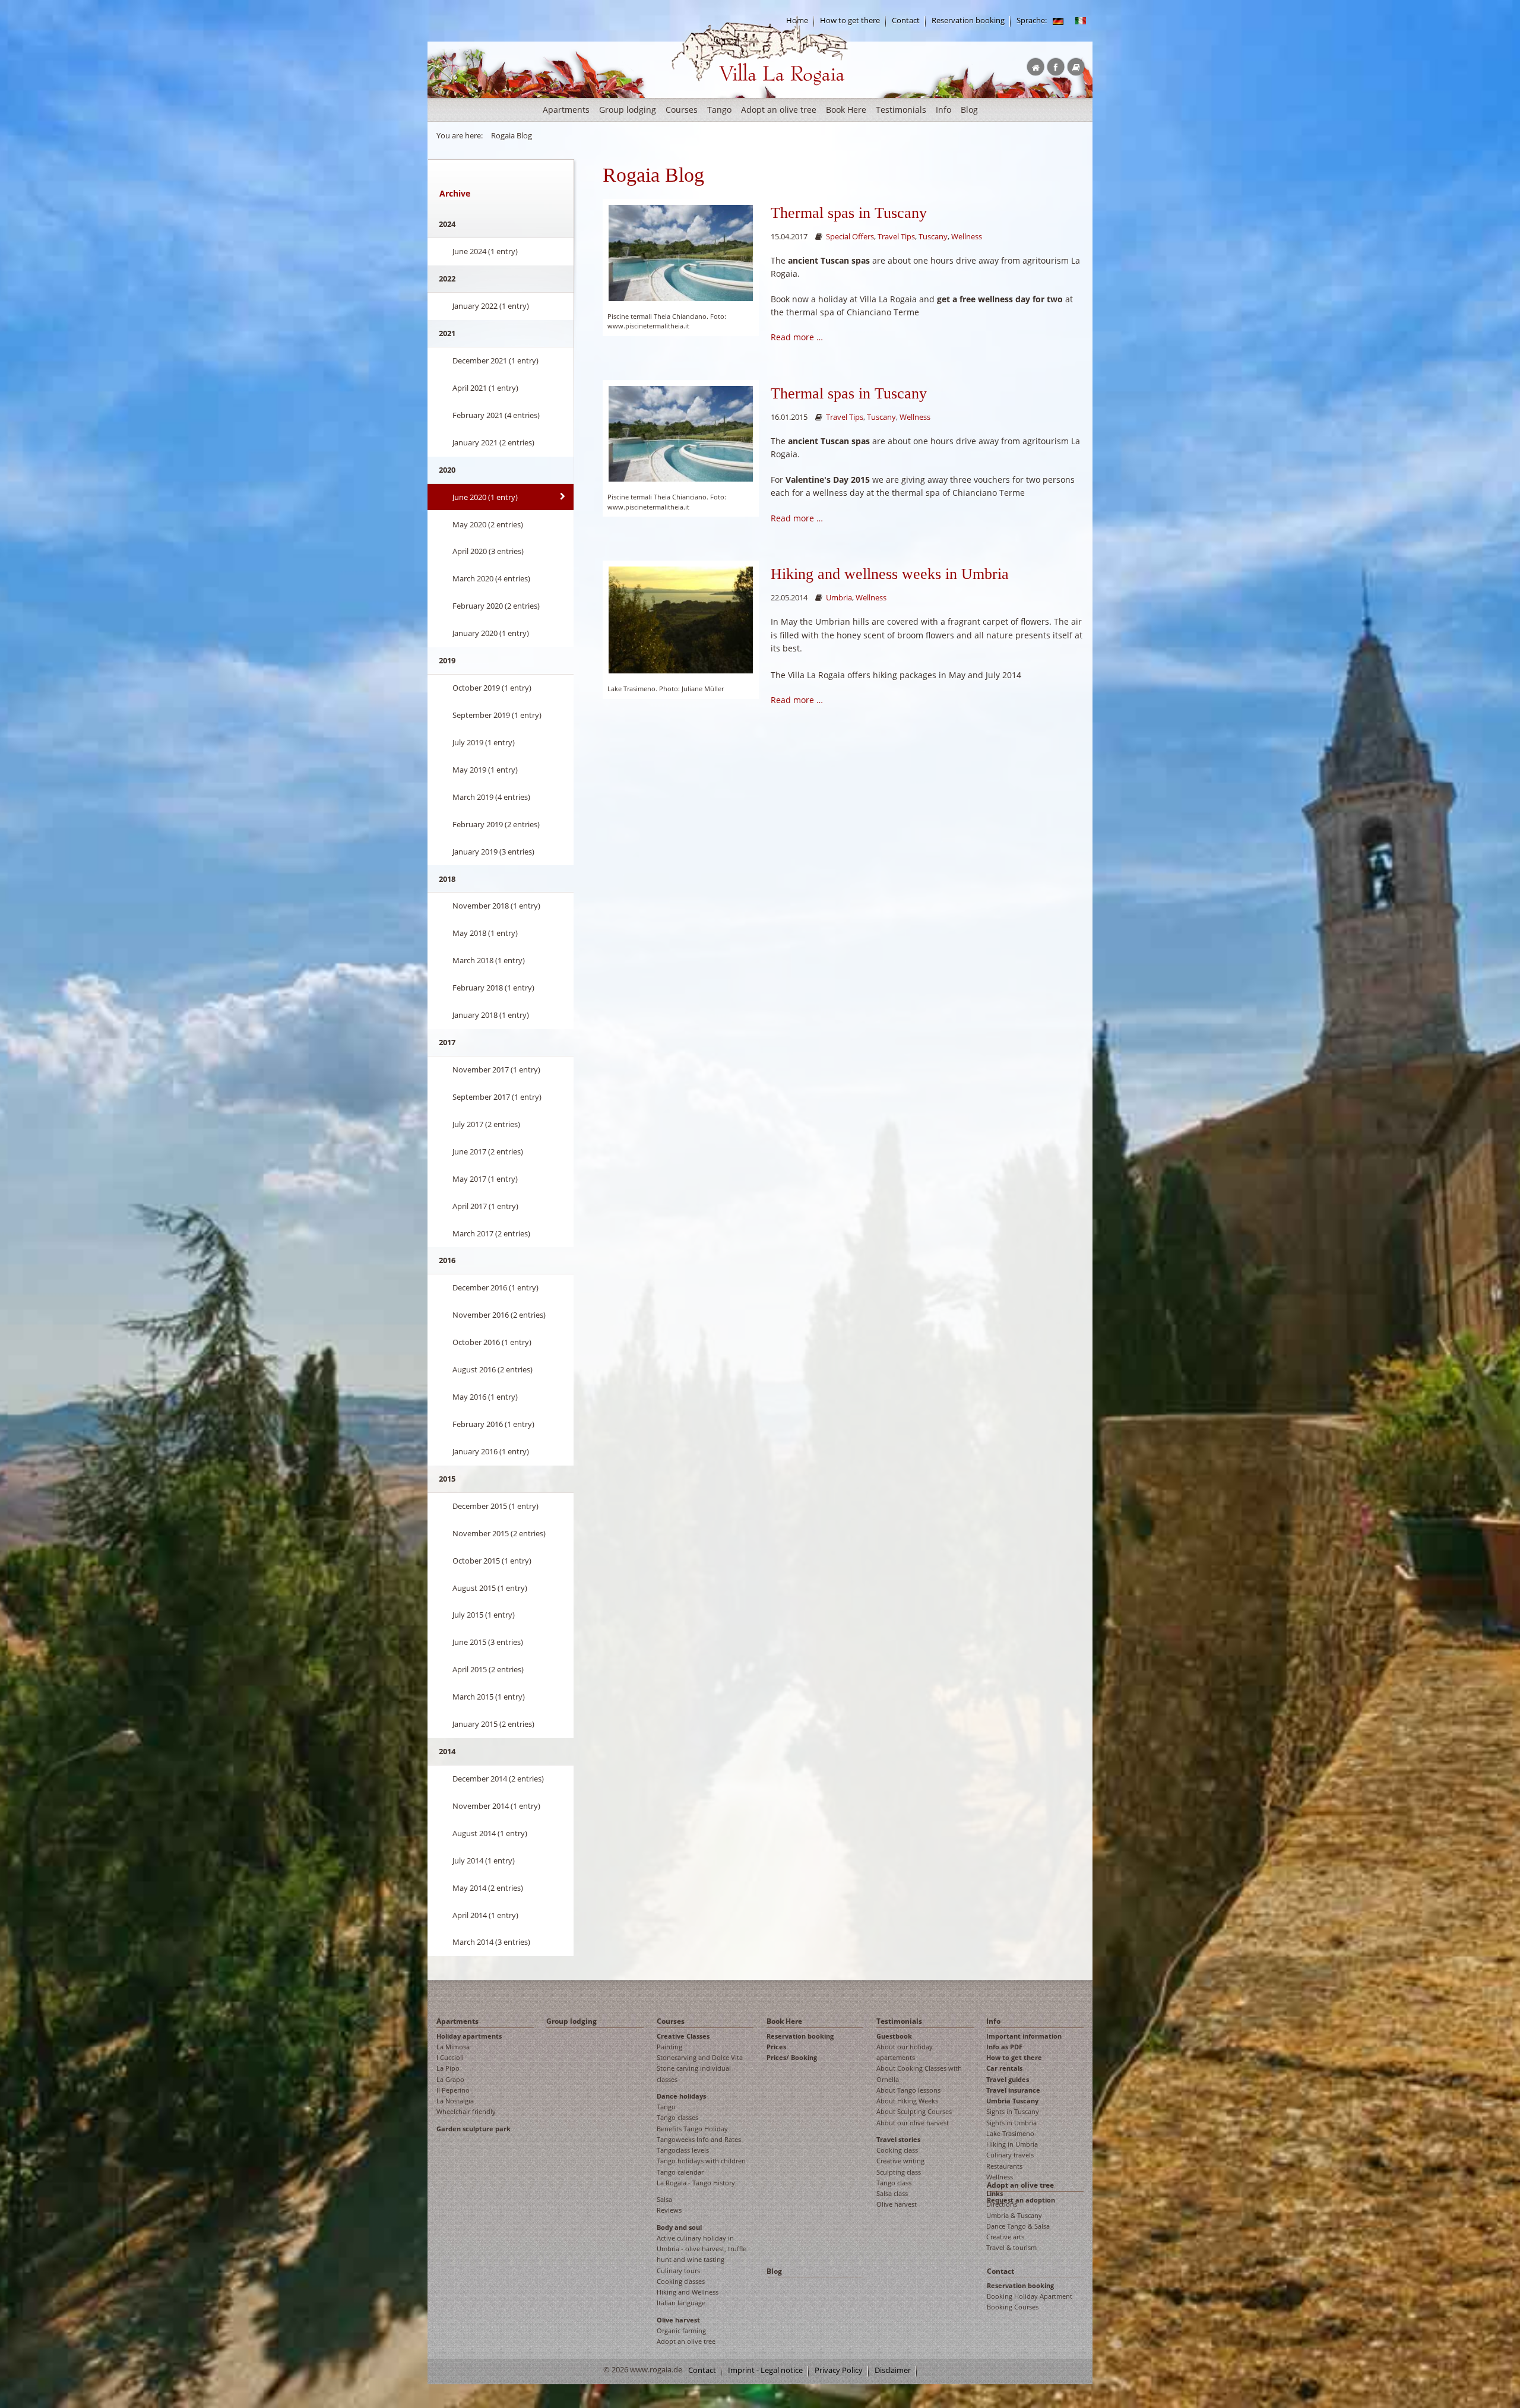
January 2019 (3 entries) (493, 852)
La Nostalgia (455, 2101)
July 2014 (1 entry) (484, 1860)
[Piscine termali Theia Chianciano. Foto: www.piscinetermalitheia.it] (681, 252)
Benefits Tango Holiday (692, 2129)
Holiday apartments (469, 2036)
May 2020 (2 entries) (488, 524)
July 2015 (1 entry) (484, 1615)
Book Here (846, 110)
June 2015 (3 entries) (488, 1642)
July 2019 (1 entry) (484, 742)
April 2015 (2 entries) (488, 1669)
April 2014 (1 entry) (485, 1915)
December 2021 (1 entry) (495, 360)
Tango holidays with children (701, 2161)
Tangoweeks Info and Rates (699, 2139)
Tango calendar (680, 2172)
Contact (906, 20)
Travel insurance (1013, 2090)
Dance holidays (681, 2096)
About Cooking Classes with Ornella (919, 2073)
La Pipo (448, 2068)
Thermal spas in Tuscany (849, 213)
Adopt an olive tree (779, 110)
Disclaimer (893, 2370)
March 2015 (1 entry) (489, 1697)
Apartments (566, 110)
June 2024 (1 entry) (485, 251)
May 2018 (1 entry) (485, 933)
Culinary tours (678, 2271)
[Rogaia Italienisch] (1081, 20)
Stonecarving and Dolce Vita (700, 2057)
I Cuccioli (450, 2057)
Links (995, 2193)
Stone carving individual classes (694, 2073)
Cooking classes (681, 2281)
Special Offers (850, 237)
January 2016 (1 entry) (491, 1451)
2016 (447, 1260)
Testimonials (901, 110)
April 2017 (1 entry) (485, 1206)
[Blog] (1058, 20)
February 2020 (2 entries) (496, 606)
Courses (682, 110)
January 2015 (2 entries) (493, 1724)
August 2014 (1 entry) (490, 1833)
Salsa (664, 2199)
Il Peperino (453, 2090)
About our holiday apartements (905, 2052)
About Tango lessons (908, 2090)
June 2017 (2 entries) (488, 1151)
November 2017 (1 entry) (496, 1069)
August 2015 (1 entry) (490, 1588)
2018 (447, 879)
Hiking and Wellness (688, 2292)
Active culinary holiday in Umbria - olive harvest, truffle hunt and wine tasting (702, 2249)
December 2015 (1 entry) (495, 1506)
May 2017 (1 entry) (485, 1179)
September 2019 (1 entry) (497, 715)
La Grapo (450, 2079)
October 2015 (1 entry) (492, 1561)
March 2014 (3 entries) (491, 1942)
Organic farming (681, 2331)
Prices (776, 2047)
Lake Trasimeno (1010, 2133)
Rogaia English (696, 95)
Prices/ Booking (792, 2057)
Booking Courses (1013, 2307)
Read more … (797, 337)
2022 (447, 279)
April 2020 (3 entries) (488, 551)
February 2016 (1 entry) (493, 1424)
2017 (447, 1042)
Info (943, 110)
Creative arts (1005, 2237)
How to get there (850, 20)
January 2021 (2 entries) (493, 442)
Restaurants (1004, 2166)
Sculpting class (899, 2172)
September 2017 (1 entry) (497, 1097)
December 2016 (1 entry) (495, 1287)
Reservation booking (968, 20)
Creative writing (900, 2161)
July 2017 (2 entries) (486, 1124)
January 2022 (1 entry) (491, 306)
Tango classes (677, 2117)
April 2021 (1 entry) (485, 388)
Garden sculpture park (474, 2129)
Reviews (669, 2210)
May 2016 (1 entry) (485, 1397)
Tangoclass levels (683, 2150)
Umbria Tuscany (1012, 2101)
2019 (447, 660)
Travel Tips (896, 237)
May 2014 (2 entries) (488, 1888)
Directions (1002, 2204)
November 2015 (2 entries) (499, 1533)
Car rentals (1004, 2068)
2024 (447, 224)
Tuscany (933, 237)
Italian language (681, 2303)
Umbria (839, 598)
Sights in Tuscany (1013, 2111)
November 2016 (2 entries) (499, 1315)
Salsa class (892, 2193)
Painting (669, 2047)
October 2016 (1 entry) (492, 1342)
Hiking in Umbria (1012, 2144)
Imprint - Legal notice (765, 2370)
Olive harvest (678, 2320)
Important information (1024, 2036)
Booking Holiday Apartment (1030, 2296)
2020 (447, 470)
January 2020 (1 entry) (491, 633)
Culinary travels (1010, 2155)
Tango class (894, 2183)
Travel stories (898, 2139)
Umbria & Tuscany (1014, 2215)
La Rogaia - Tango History (696, 2183)
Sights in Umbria (1011, 2123)
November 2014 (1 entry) (496, 1806)
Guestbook (894, 2036)
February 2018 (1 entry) (493, 988)
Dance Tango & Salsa (1018, 2226)
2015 (447, 1479)
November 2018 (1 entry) (496, 906)
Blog (969, 110)
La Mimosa (453, 2047)
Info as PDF (1004, 2047)
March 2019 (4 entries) (491, 797)
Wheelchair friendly (466, 2111)
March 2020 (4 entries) (491, 578)
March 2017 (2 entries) (491, 1233)
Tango (719, 110)
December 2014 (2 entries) (498, 1779)
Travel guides (1008, 2079)
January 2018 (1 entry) (491, 1015)
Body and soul (679, 2227)
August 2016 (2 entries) (493, 1369)
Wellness (967, 237)
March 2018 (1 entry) (489, 960)
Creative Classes (683, 2036)
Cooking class (897, 2150)
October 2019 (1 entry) (492, 688)
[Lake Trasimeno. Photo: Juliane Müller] (681, 619)
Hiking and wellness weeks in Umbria (890, 574)
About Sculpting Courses (914, 2111)
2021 (447, 333)
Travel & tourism (1011, 2247)
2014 (447, 1751)
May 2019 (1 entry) (485, 770)
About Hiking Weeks (907, 2101)
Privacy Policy (839, 2370)
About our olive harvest (913, 2123)
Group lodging (628, 110)
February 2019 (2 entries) (496, 824)
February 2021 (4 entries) (496, 415)
